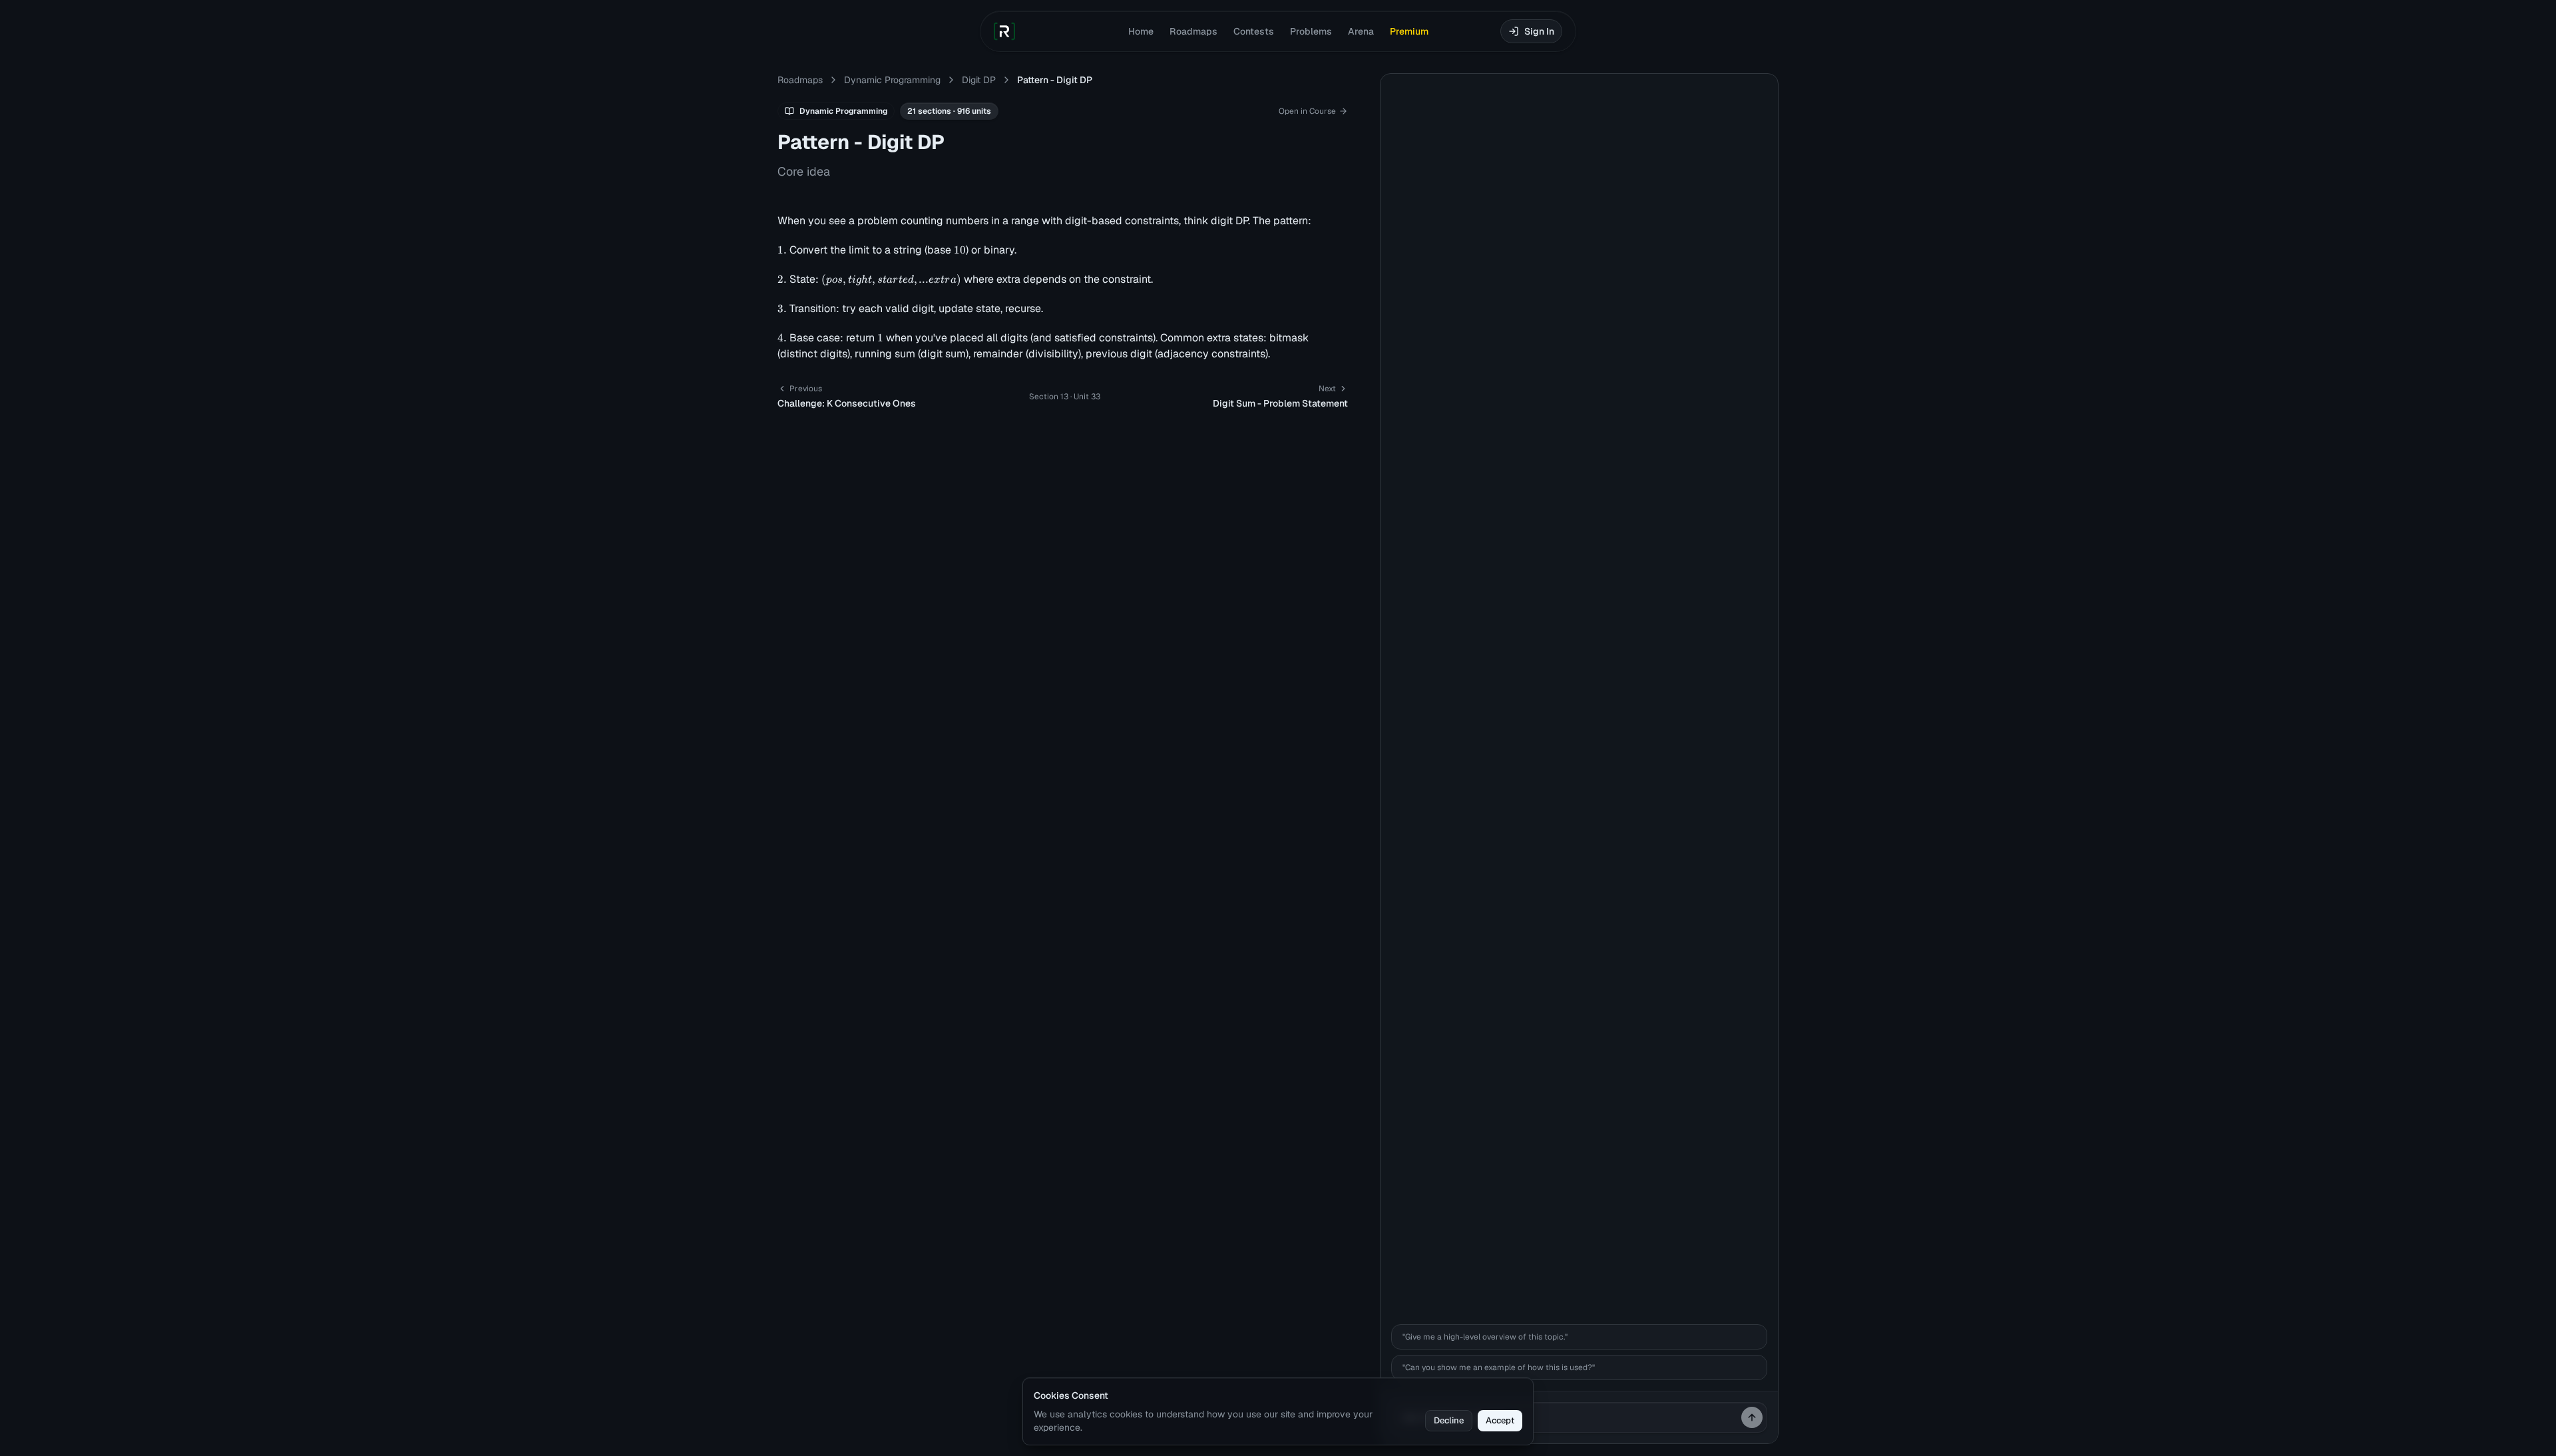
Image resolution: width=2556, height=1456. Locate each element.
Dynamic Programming (892, 80)
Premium (1409, 31)
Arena (1361, 31)
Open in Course (1307, 111)
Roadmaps (1193, 31)
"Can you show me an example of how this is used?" (1499, 1367)
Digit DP (979, 80)
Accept (1500, 1420)
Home (1141, 31)
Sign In (1539, 31)
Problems (1311, 31)
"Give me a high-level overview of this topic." (1485, 1337)
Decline (1449, 1420)
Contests (1254, 31)
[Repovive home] (1004, 31)
